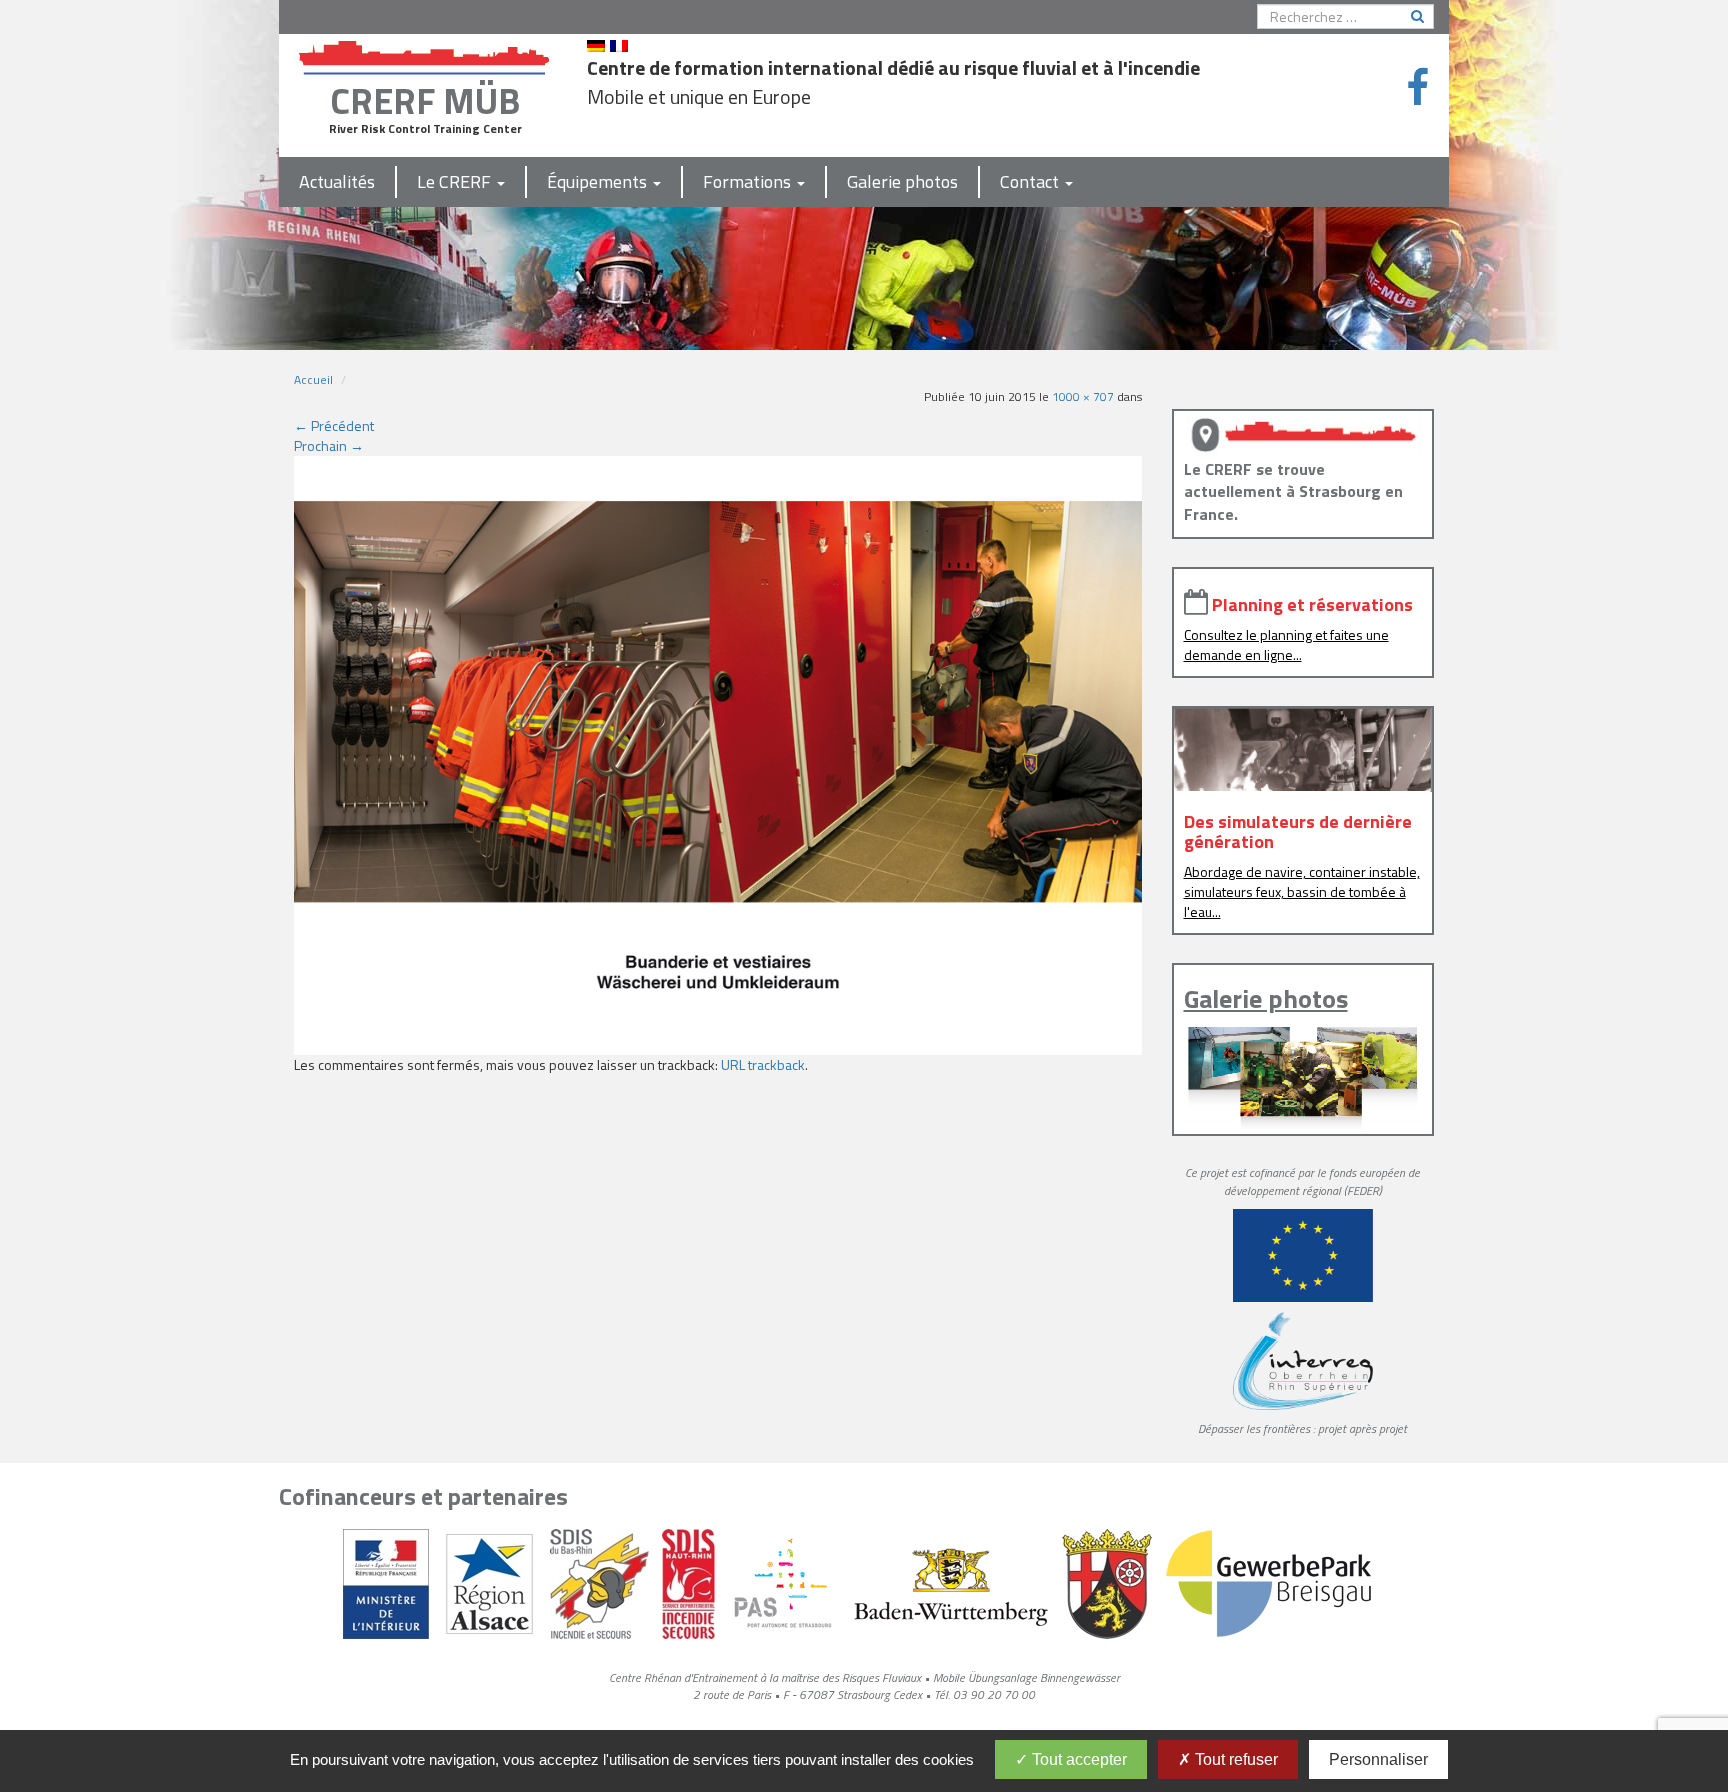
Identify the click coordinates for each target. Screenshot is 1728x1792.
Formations (749, 181)
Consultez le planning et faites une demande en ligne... (1286, 644)
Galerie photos (902, 181)
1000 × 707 (1083, 396)
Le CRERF (456, 181)
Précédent (334, 425)
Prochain (329, 445)
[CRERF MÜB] (425, 53)
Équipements (599, 181)
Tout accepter (1077, 1759)
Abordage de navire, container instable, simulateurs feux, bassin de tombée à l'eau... (1302, 891)
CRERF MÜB (425, 100)
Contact (1031, 181)
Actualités (337, 181)
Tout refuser (1234, 1759)
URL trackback (763, 1064)
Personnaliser (1378, 1759)
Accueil (313, 379)
